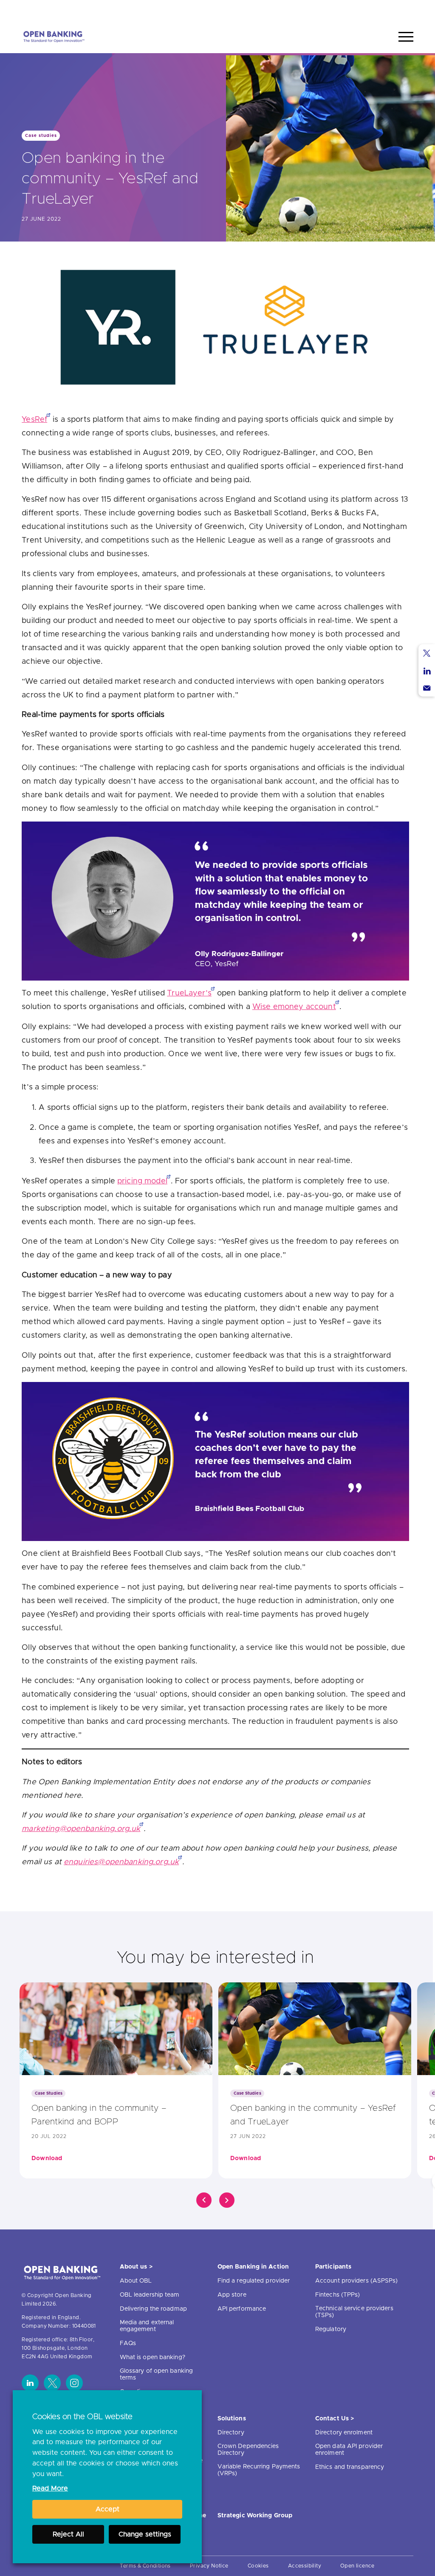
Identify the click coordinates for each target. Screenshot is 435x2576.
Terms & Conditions (145, 2566)
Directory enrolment (344, 2433)
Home (366, 10)
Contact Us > (335, 2419)
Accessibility (305, 2566)
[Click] (204, 2200)
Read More (50, 2488)
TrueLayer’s (189, 993)
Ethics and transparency (350, 2467)
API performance (242, 2309)
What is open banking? (153, 2357)
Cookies (258, 2566)
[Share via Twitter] (427, 653)
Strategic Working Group (255, 2516)
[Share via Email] (427, 688)
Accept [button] (107, 2509)
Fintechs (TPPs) (338, 2295)
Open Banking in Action (253, 2267)
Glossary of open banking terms (156, 2374)
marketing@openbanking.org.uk (81, 1829)
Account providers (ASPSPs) (357, 2281)
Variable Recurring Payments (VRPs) (259, 2470)
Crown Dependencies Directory (248, 2450)
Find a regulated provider (254, 2281)
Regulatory (331, 2329)
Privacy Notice (209, 2566)
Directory (231, 2433)
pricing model (142, 1181)
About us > (136, 2267)
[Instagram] (74, 2383)
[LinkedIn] (30, 2383)
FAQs (128, 2343)
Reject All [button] (68, 2534)
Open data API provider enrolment (349, 2450)
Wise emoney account (294, 1007)
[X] (52, 2383)
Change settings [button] (145, 2534)
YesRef (34, 420)
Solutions (232, 2419)
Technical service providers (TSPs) (354, 2312)
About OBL (136, 2281)
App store (232, 2295)
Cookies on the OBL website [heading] (82, 2417)
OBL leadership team (150, 2295)
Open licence (357, 2566)
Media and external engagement (147, 2326)
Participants (333, 2267)
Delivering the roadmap (153, 2309)
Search (398, 10)
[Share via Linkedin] (427, 671)
